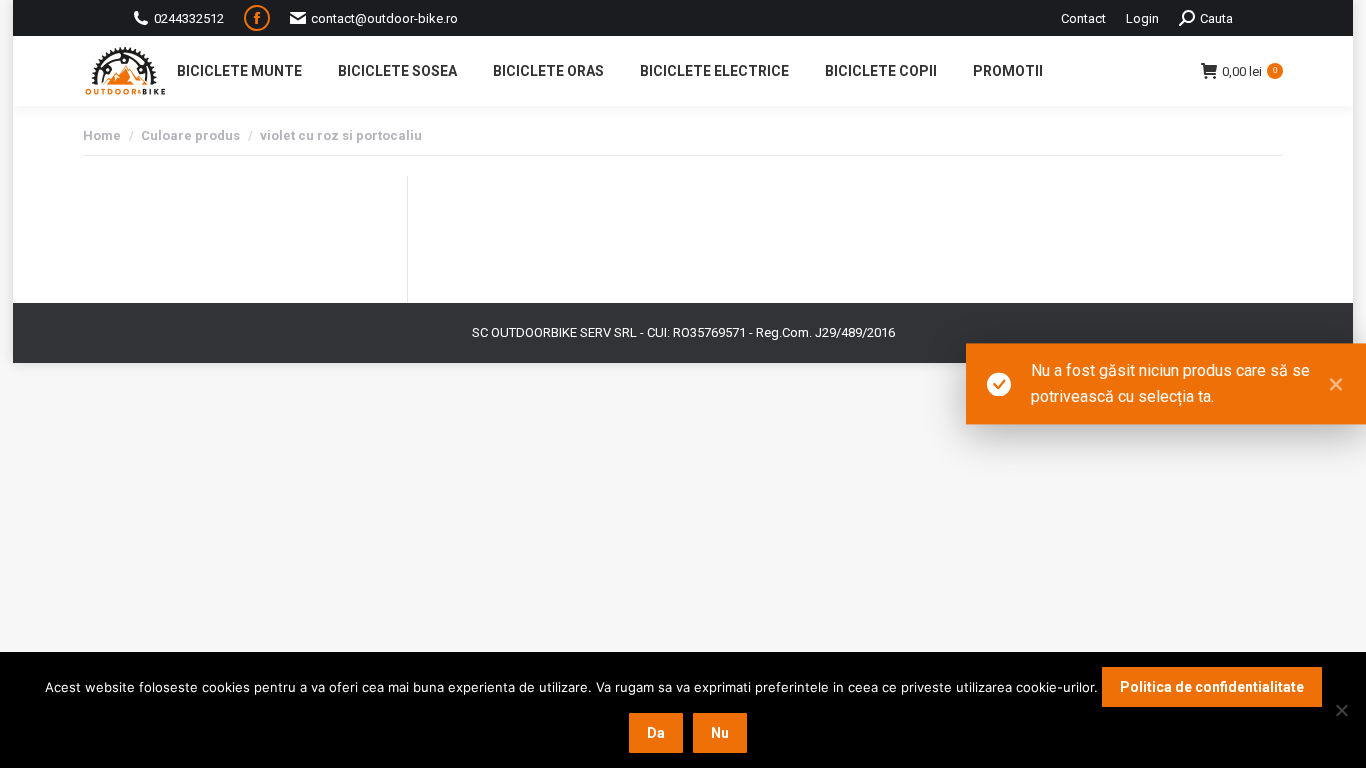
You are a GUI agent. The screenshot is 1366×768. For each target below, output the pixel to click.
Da (656, 733)
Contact (1083, 18)
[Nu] (1341, 710)
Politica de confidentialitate (1212, 687)
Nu (720, 733)
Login (1142, 18)
